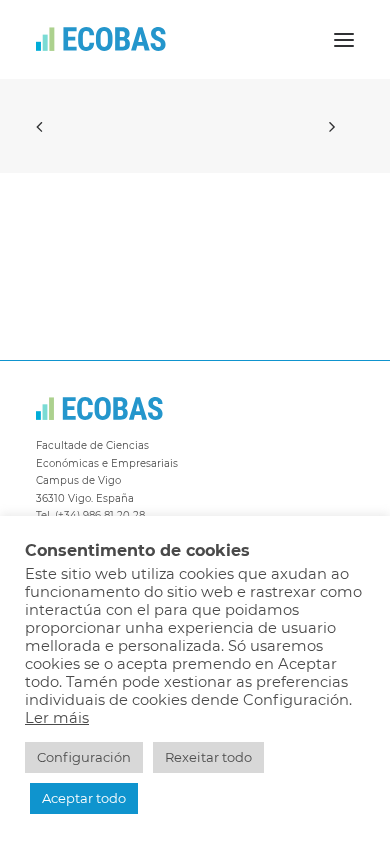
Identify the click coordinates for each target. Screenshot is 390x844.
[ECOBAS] (101, 39)
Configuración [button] (84, 757)
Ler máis (57, 718)
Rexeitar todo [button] (208, 757)
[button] (344, 39)
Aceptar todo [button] (84, 798)
